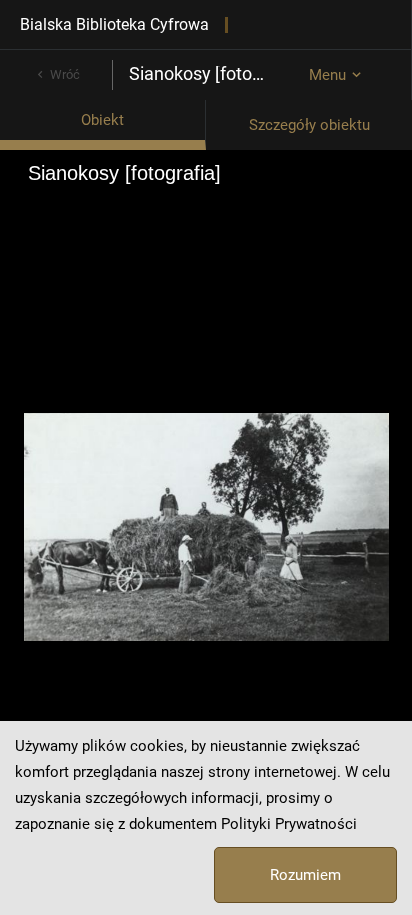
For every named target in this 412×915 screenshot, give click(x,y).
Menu (327, 75)
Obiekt (102, 120)
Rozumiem (305, 875)
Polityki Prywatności (289, 824)
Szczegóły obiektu (309, 125)
